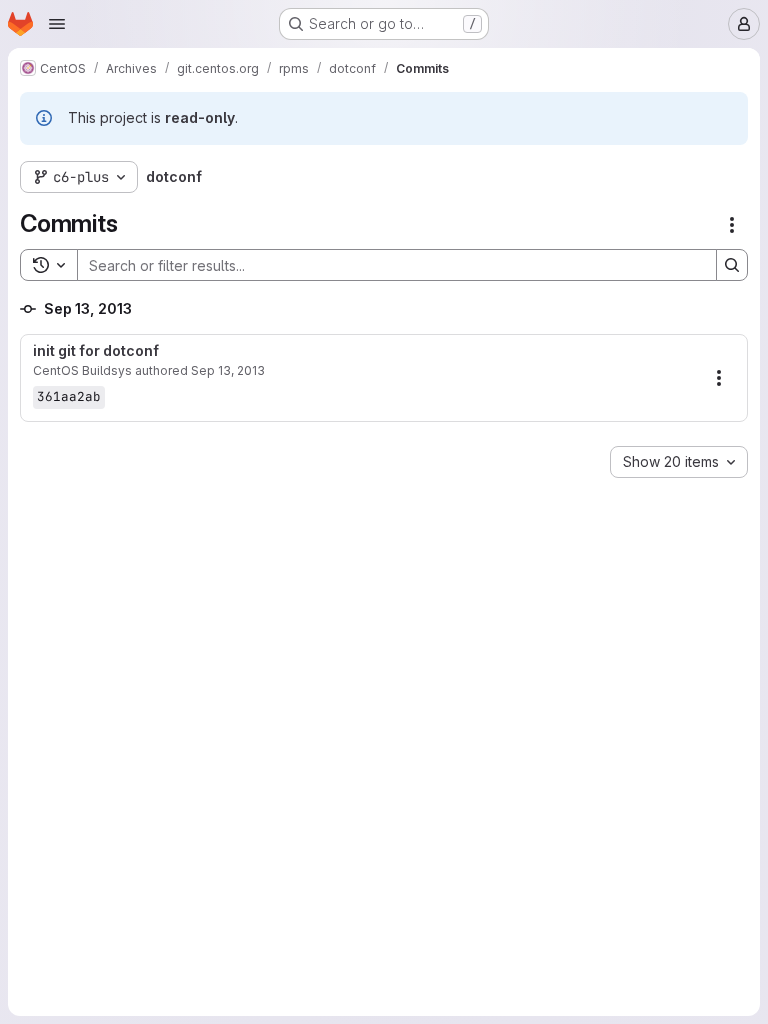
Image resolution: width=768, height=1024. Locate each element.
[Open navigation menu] (57, 24)
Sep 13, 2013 (228, 370)
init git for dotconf (96, 351)
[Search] (732, 265)
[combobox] (679, 462)
